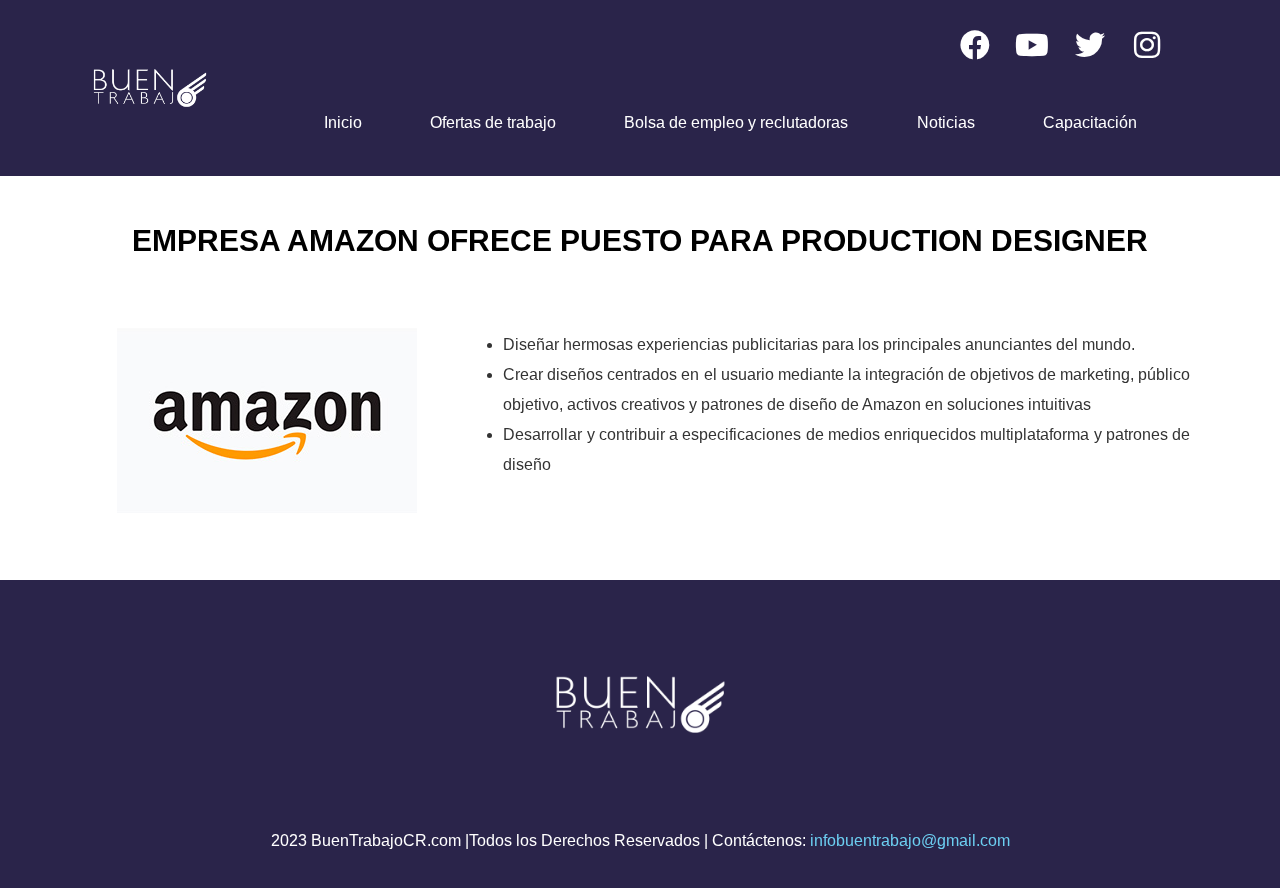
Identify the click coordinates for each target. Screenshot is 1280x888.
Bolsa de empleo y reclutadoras (736, 122)
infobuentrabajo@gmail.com (910, 840)
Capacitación (1090, 122)
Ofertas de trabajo (493, 122)
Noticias (946, 122)
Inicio (343, 122)
